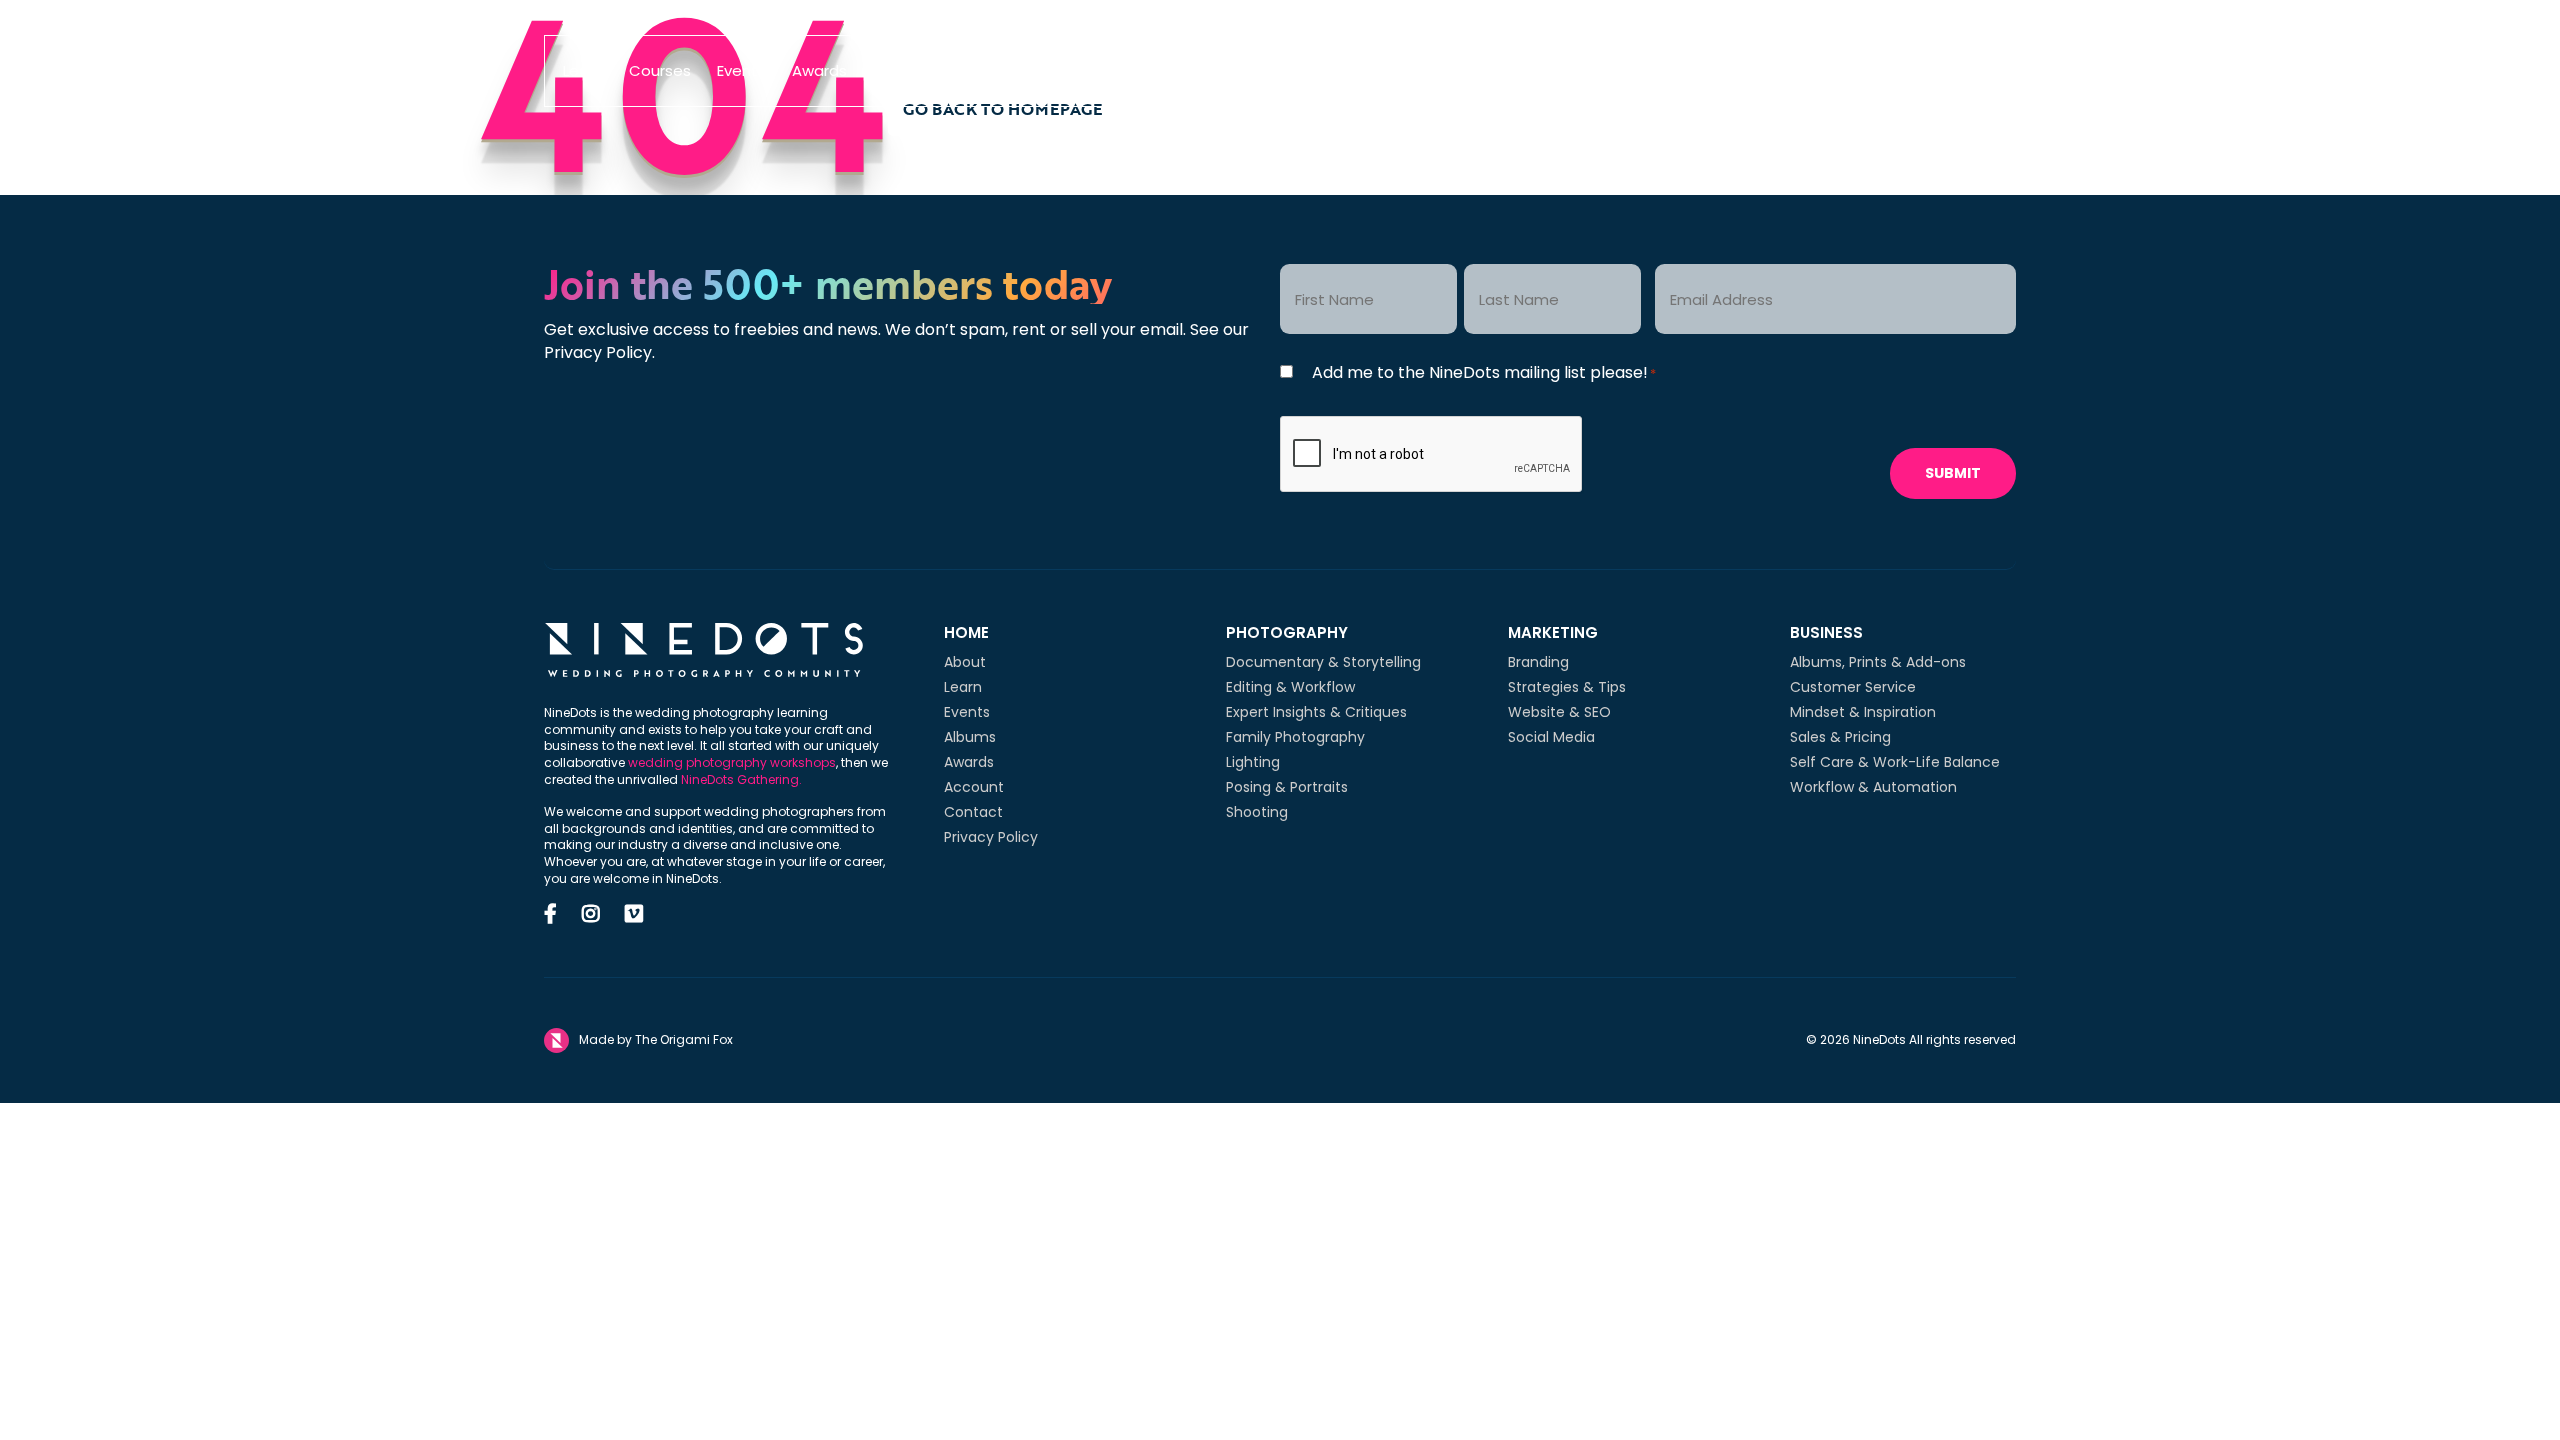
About (965, 662)
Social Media (1551, 737)
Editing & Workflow (1290, 687)
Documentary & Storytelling (1323, 662)
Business (1826, 632)
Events (741, 70)
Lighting (1253, 762)
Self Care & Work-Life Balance (1895, 762)
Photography (1287, 632)
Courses (660, 70)
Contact (973, 812)
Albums (900, 70)
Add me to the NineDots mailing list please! (1484, 372)
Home (966, 632)
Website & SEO (1559, 712)
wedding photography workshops (732, 762)
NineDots (1270, 71)
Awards (819, 70)
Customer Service (1853, 687)
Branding (1538, 662)
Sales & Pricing (1840, 737)
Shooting (1257, 812)
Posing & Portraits (1287, 787)
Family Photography (1295, 737)
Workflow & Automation (1873, 787)
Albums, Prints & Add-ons (1878, 662)
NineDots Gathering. (741, 779)
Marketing (1553, 632)
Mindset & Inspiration (1863, 712)
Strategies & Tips (1567, 687)
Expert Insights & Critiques (1316, 712)
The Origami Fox (684, 1040)
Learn (583, 70)
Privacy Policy (991, 837)
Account (974, 787)
